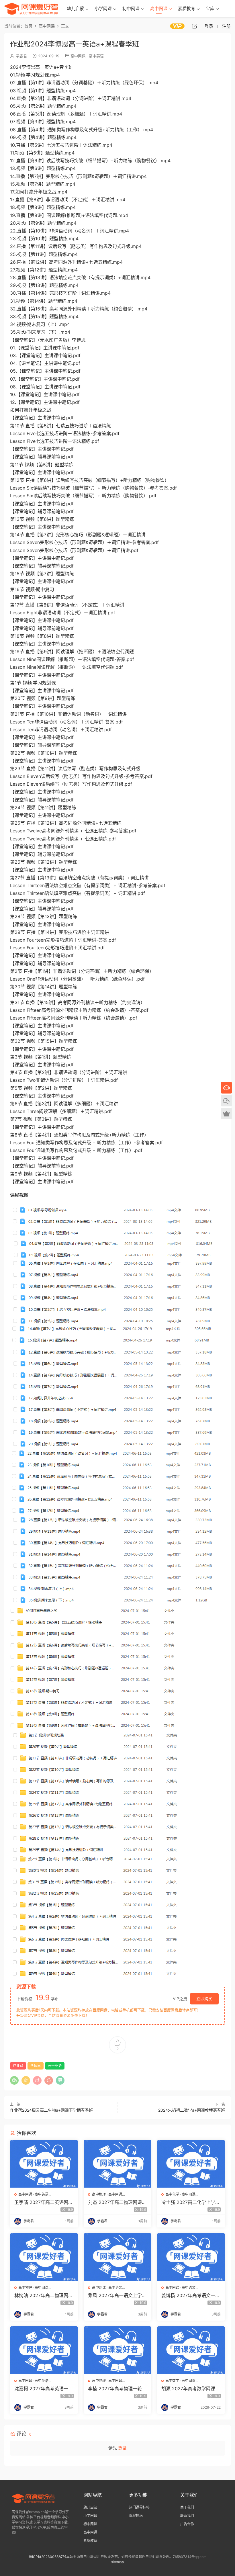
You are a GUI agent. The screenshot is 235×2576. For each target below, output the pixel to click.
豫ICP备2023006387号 (47, 2557)
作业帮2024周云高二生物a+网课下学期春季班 (51, 2110)
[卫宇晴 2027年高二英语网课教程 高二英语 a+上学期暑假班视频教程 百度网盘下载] (44, 2164)
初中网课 (131, 8)
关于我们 (187, 2507)
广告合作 (187, 2524)
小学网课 (103, 8)
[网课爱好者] (31, 9)
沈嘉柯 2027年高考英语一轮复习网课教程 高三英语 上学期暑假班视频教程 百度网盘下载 (44, 2389)
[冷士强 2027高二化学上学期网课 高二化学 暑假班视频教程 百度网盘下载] (191, 2164)
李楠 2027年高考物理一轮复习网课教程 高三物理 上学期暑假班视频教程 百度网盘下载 (117, 2389)
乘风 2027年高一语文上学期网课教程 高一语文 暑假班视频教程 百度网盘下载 (117, 2295)
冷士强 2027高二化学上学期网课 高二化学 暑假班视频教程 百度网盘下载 (191, 2202)
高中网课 (159, 8)
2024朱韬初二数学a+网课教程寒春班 (192, 2110)
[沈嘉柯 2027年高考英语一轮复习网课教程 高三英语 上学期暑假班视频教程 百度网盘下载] (44, 2350)
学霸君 (21, 56)
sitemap (117, 2562)
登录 (122, 2448)
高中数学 (172, 2381)
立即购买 (204, 1999)
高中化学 (172, 2194)
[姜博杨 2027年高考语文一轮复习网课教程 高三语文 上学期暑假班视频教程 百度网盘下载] (191, 2257)
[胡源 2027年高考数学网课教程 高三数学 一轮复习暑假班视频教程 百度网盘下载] (191, 2350)
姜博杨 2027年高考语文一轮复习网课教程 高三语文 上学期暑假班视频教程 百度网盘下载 (191, 2295)
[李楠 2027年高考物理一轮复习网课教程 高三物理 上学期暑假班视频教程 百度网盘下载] (118, 2350)
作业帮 (18, 2066)
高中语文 (115, 2288)
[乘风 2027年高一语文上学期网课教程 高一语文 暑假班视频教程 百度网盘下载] (118, 2257)
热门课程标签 (139, 2507)
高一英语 (55, 2066)
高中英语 (96, 56)
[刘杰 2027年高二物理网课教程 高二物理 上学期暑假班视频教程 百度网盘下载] (118, 2164)
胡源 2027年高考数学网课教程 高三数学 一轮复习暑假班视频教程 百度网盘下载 (191, 2389)
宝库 (210, 8)
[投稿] (194, 26)
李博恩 (36, 2066)
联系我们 (187, 2516)
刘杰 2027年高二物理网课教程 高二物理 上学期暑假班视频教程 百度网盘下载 (117, 2202)
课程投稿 (136, 2516)
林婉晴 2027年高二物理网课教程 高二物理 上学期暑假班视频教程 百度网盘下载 (44, 2295)
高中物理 (99, 2194)
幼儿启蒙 (75, 8)
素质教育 (187, 8)
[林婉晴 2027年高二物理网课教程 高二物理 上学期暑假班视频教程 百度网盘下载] (44, 2257)
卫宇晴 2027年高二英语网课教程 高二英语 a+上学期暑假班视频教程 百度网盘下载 (44, 2202)
